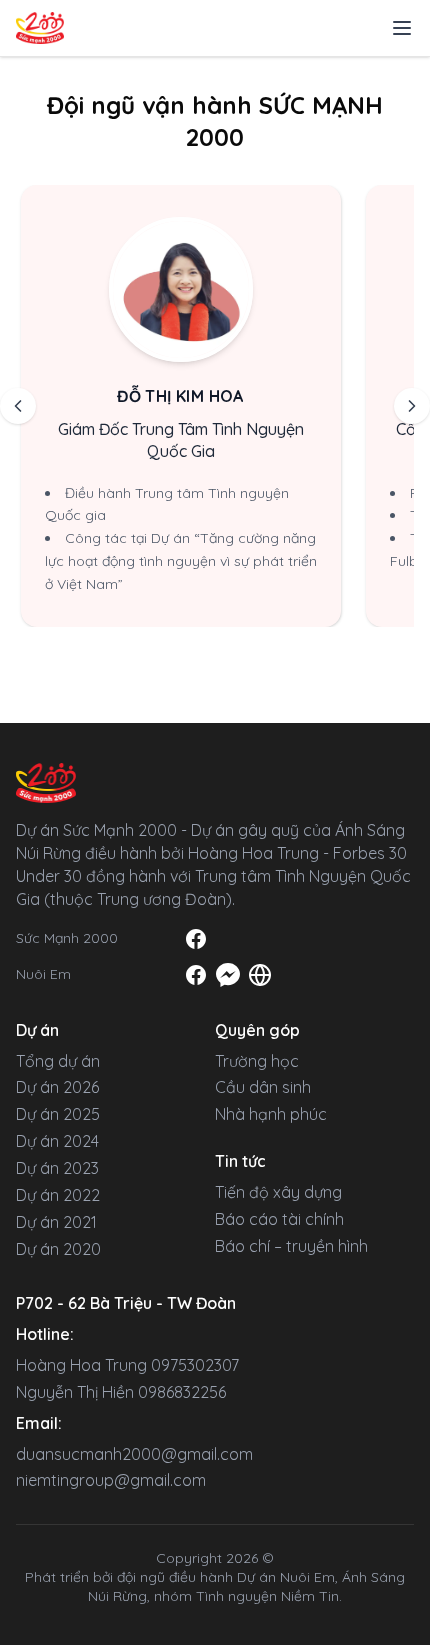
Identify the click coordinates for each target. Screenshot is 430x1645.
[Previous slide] (18, 406)
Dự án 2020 (58, 1249)
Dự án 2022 (58, 1195)
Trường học (257, 1061)
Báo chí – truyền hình (291, 1246)
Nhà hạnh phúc (271, 1114)
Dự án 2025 (58, 1114)
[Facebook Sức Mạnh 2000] (196, 939)
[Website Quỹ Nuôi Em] (260, 975)
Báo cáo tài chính (279, 1219)
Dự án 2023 (57, 1168)
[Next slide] (412, 406)
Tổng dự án (58, 1061)
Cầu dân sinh (263, 1087)
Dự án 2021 (56, 1222)
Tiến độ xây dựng (278, 1192)
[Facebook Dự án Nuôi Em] (196, 975)
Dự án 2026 (57, 1087)
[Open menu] (402, 28)
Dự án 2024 (57, 1141)
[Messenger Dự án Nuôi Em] (228, 975)
